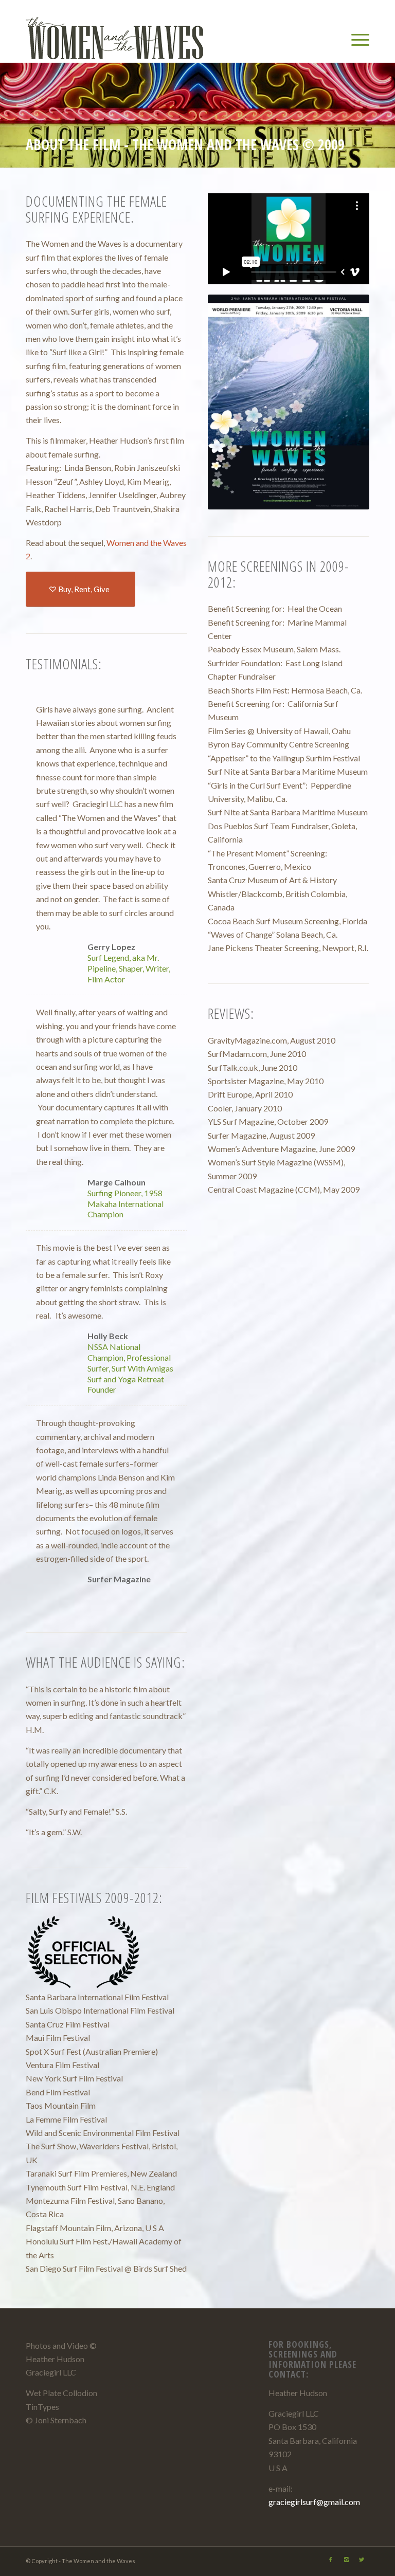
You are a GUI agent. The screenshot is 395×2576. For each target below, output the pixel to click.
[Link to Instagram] (346, 2560)
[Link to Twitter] (362, 2560)
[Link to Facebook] (331, 2560)
